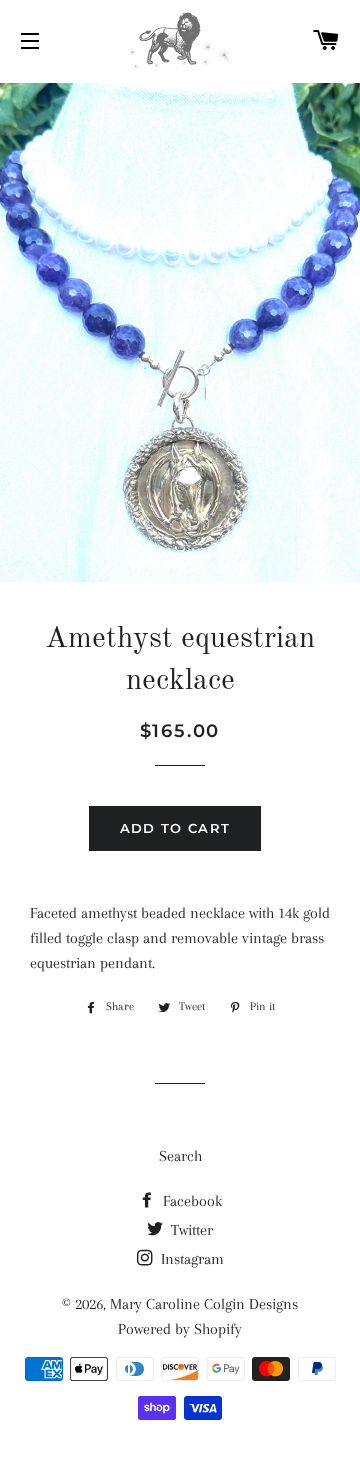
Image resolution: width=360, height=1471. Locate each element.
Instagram (190, 1259)
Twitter (190, 1230)
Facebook (190, 1201)
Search (180, 1156)
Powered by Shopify (180, 1329)
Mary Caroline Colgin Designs (204, 1304)
